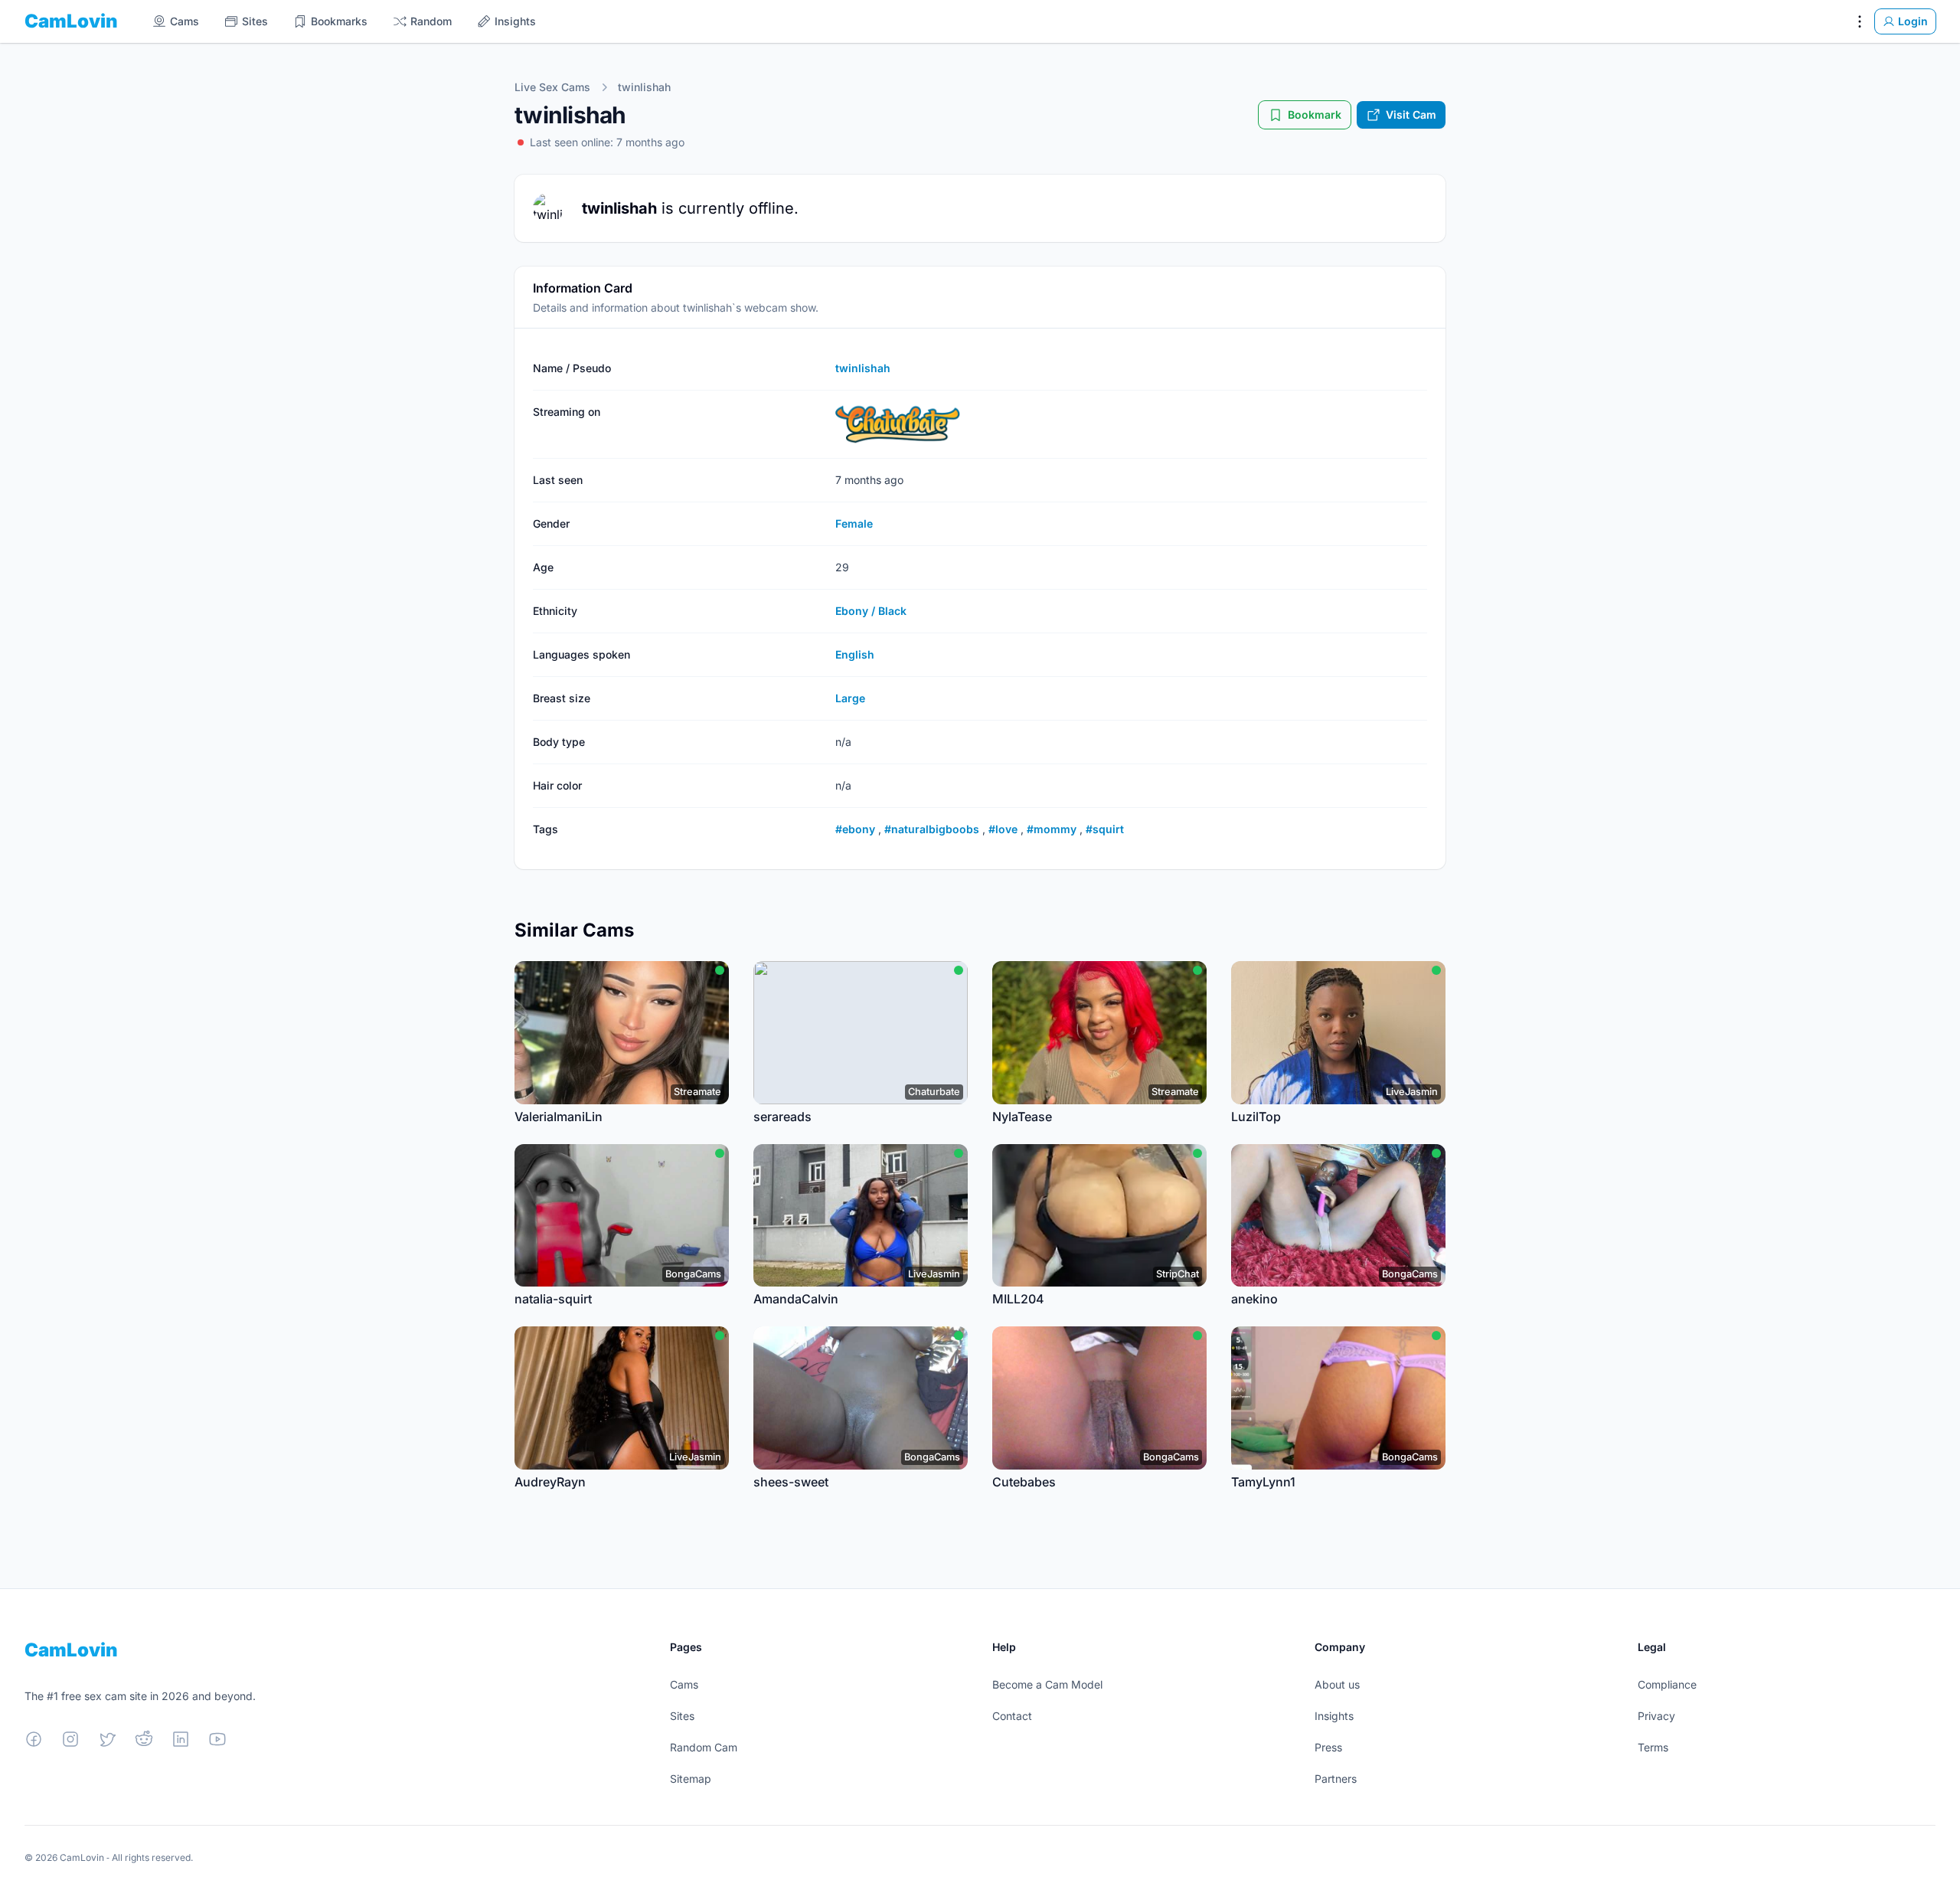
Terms (1653, 1747)
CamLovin (71, 21)
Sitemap (691, 1779)
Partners (1336, 1779)
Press (1328, 1747)
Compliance (1667, 1684)
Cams (684, 1684)
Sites (682, 1716)
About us (1337, 1684)
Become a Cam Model (1047, 1684)
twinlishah (644, 87)
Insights (1334, 1716)
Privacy (1656, 1716)
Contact (1012, 1716)
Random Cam (704, 1747)
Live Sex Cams (552, 87)
